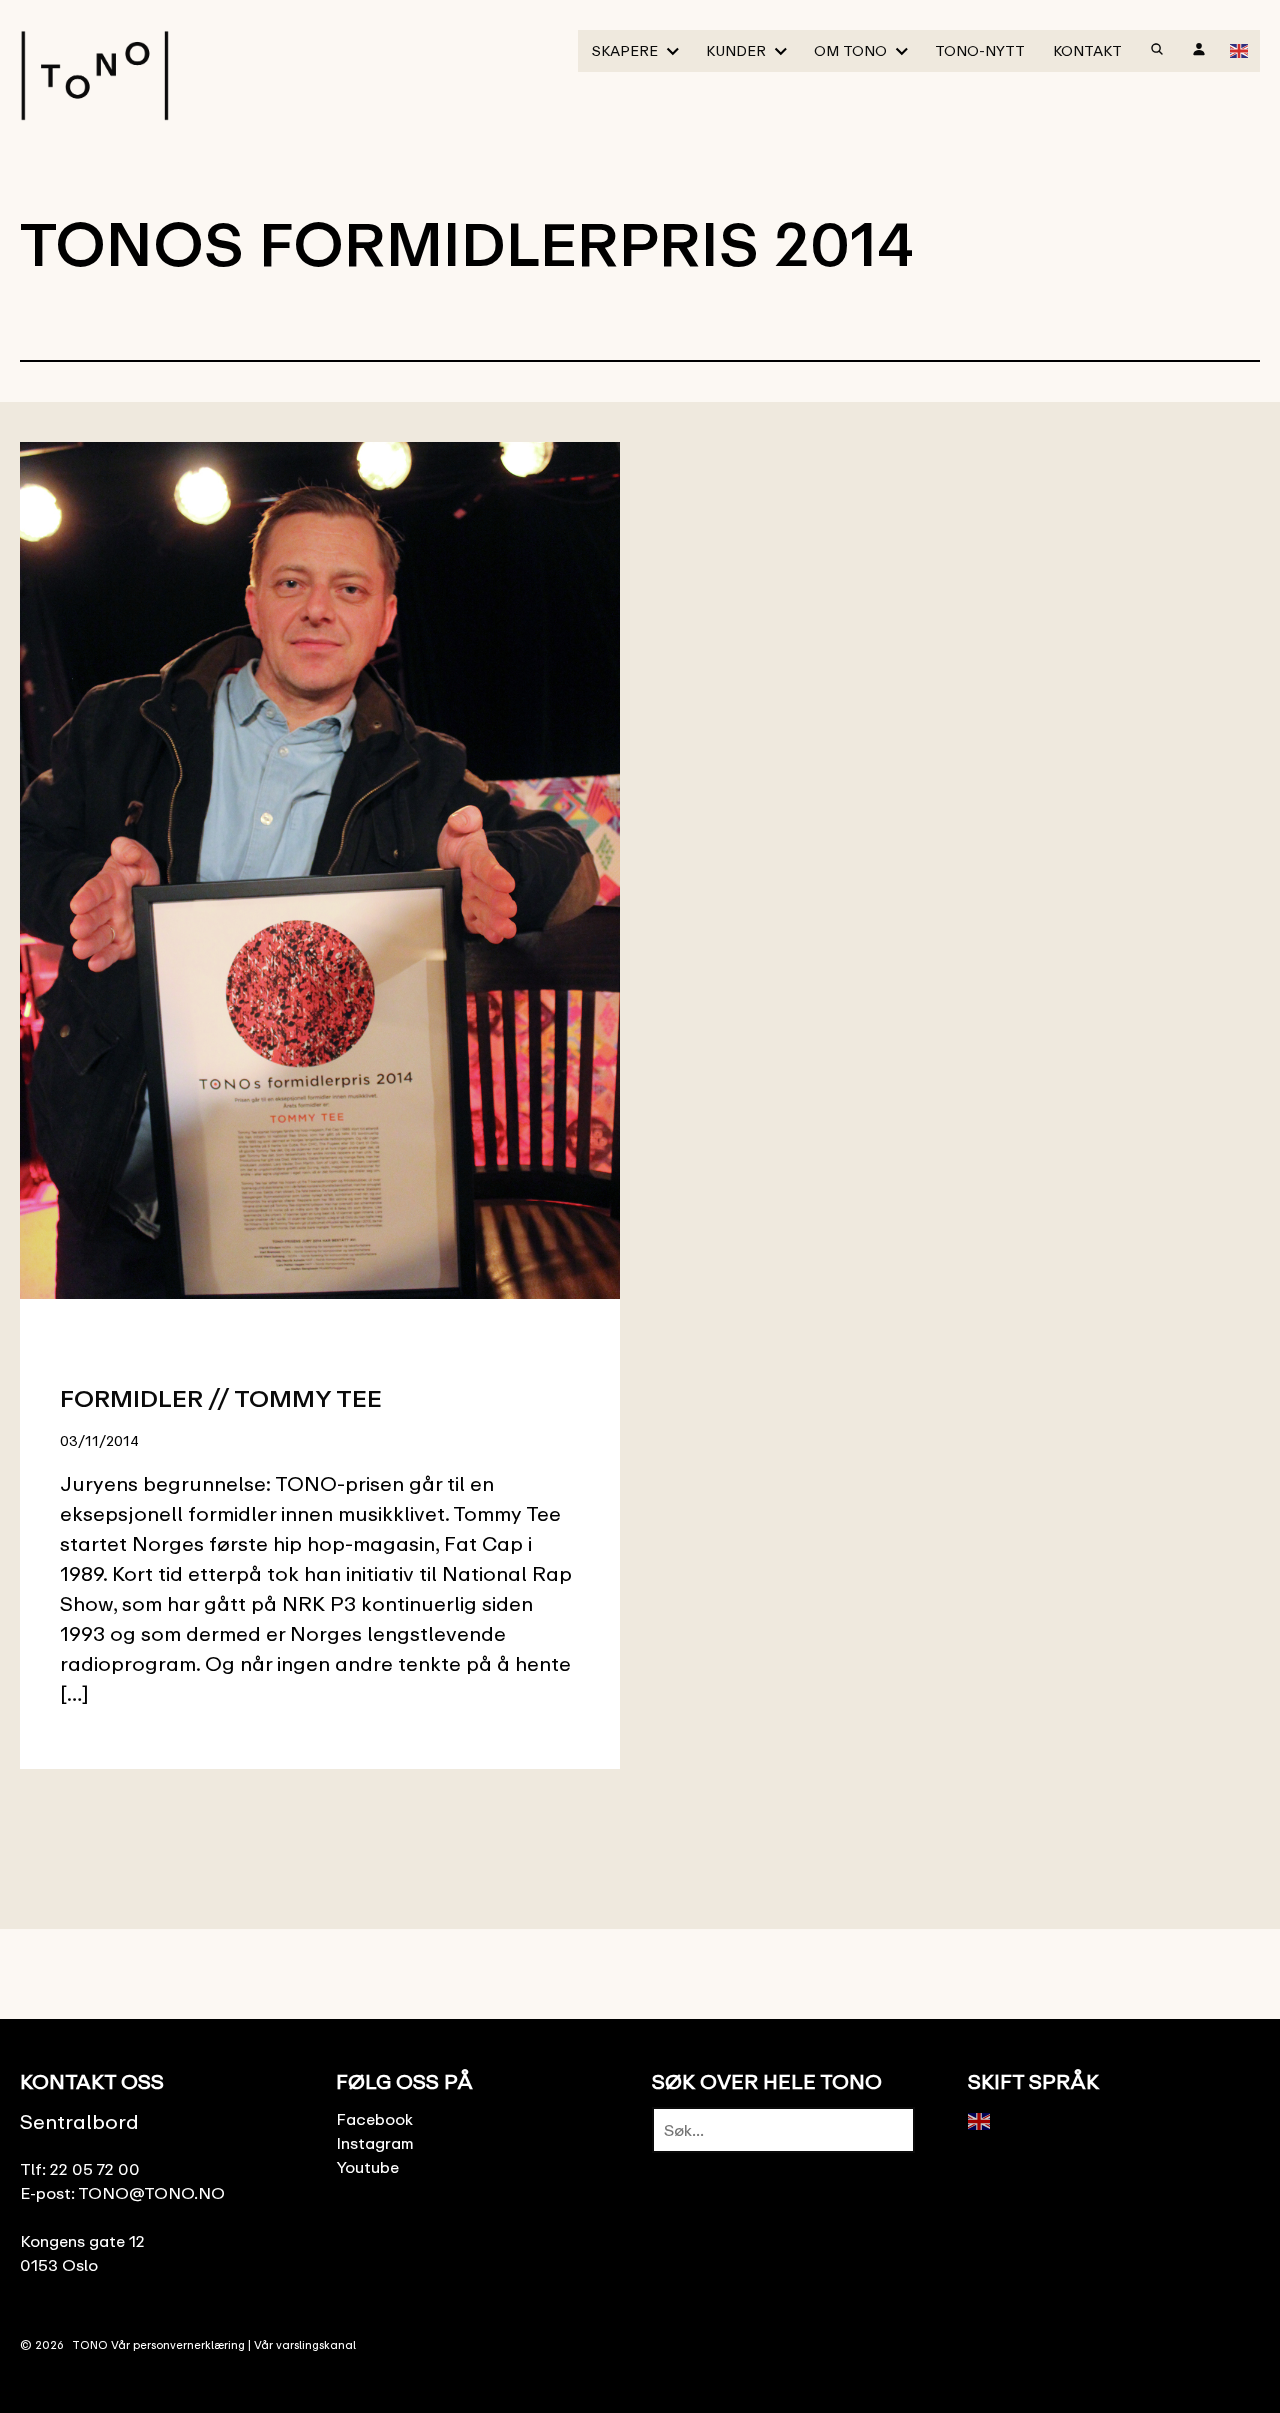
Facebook (374, 2119)
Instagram (375, 2143)
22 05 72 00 (95, 2169)
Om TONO (850, 50)
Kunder (736, 50)
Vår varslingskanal (305, 2344)
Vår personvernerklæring (178, 2344)
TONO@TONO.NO (151, 2193)
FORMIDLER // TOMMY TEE (221, 1397)
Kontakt (1087, 50)
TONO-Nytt (980, 50)
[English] (1240, 49)
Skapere (625, 50)
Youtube (367, 2167)
